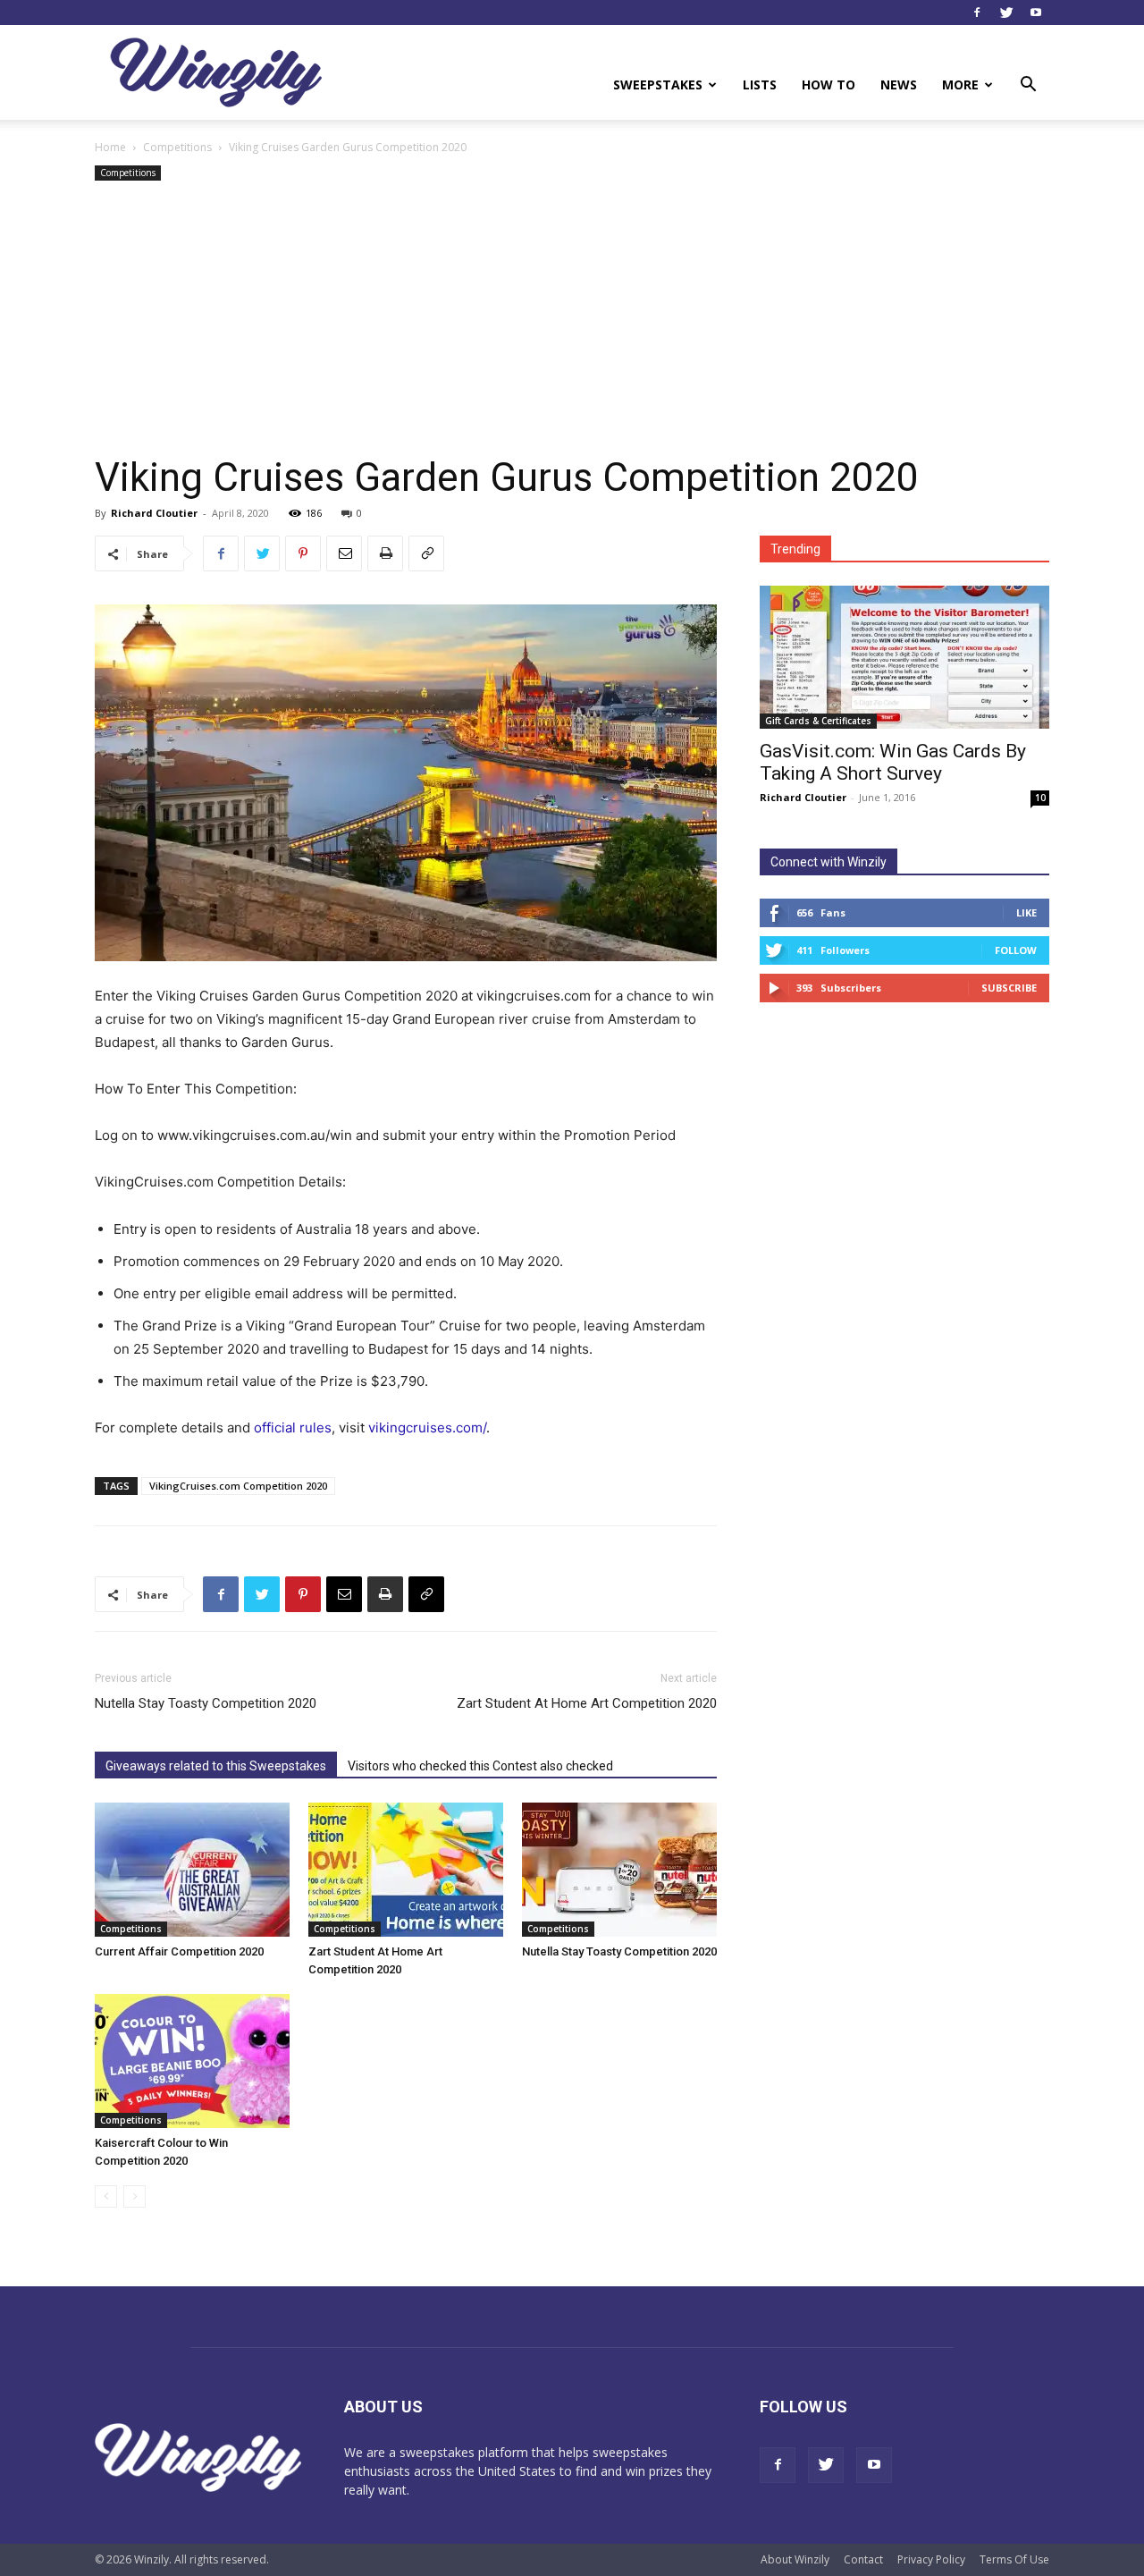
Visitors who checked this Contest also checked (480, 1766)
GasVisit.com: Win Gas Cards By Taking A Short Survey (893, 762)
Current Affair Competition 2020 (179, 1951)
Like (1026, 912)
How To (829, 84)
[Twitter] (1006, 13)
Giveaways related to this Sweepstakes (216, 1766)
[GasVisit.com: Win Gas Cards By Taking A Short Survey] (904, 657)
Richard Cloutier (154, 513)
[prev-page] (106, 2196)
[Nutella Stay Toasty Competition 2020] (619, 1870)
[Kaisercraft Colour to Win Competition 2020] (192, 2061)
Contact (863, 2559)
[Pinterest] (303, 553)
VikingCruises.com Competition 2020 (238, 1486)
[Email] (344, 553)
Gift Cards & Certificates (818, 721)
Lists (760, 84)
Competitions (177, 147)
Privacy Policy (931, 2559)
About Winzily (795, 2559)
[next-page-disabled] (135, 2196)
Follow (1016, 950)
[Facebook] (977, 13)
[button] (1028, 86)
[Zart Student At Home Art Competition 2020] (406, 1870)
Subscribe (1009, 988)
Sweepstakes (658, 84)
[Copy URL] (426, 553)
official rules (293, 1427)
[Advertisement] (572, 319)
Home (110, 147)
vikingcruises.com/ (427, 1427)
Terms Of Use (1014, 2559)
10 (1040, 798)
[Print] (385, 553)
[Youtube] (1036, 13)
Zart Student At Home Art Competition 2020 (587, 1703)
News (899, 84)
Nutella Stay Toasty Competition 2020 (206, 1703)
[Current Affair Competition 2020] (192, 1870)
